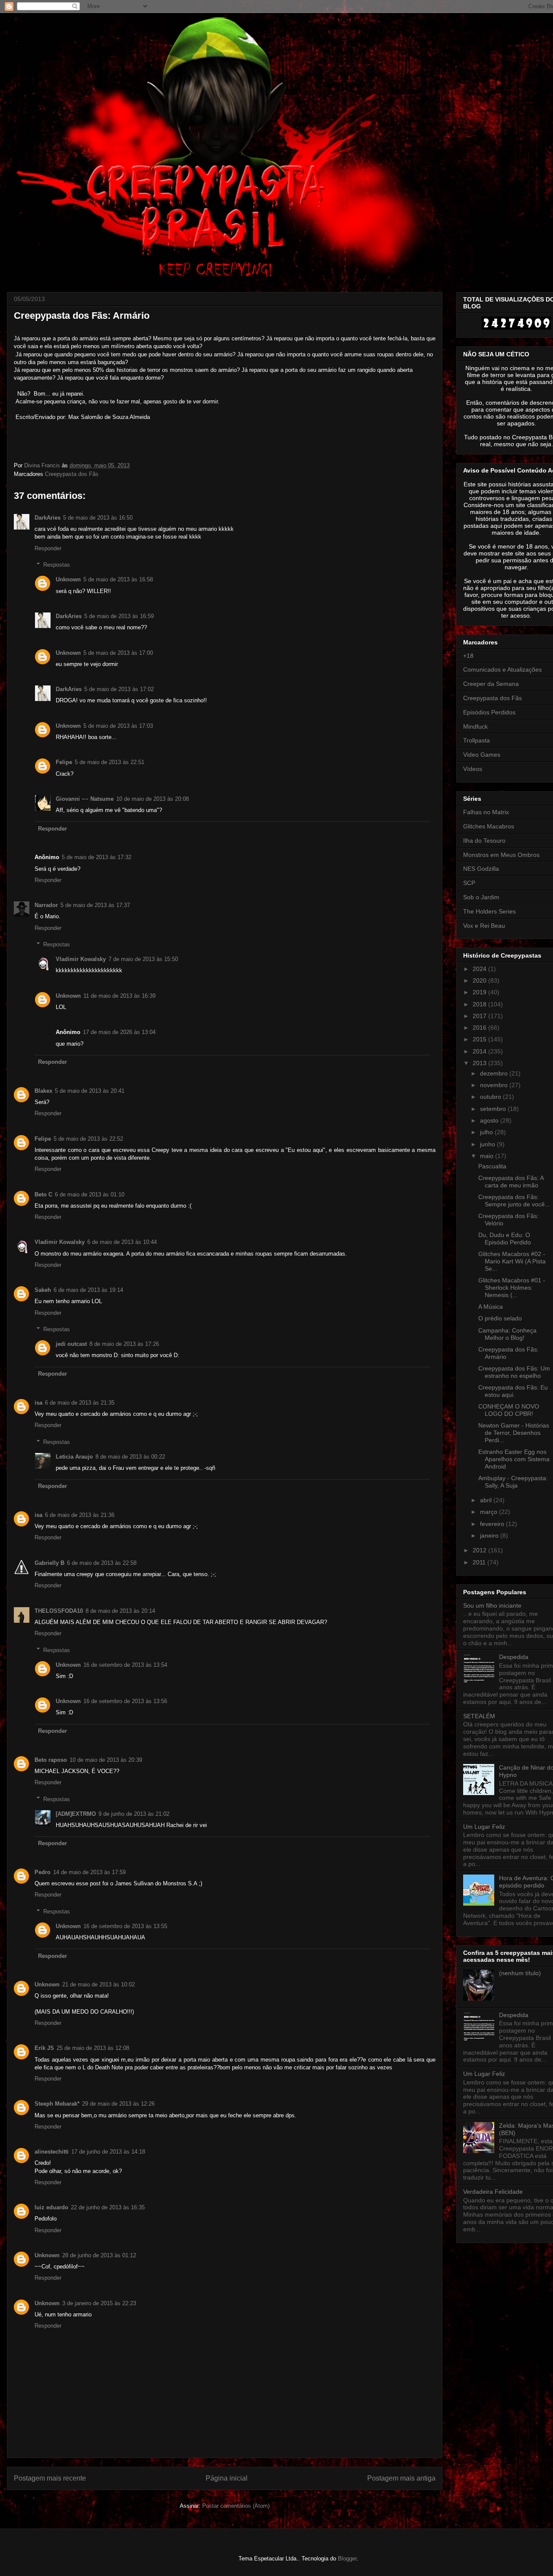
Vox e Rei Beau (484, 926)
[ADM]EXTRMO (76, 1814)
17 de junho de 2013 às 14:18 (108, 2152)
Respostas (57, 565)
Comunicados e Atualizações (502, 669)
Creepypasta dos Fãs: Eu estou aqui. (513, 1391)
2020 (480, 980)
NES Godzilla (481, 869)
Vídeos (473, 769)
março (489, 1512)
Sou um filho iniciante (492, 1605)
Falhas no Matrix (486, 812)
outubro (491, 1097)
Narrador (46, 905)
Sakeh (43, 1290)
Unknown (68, 579)
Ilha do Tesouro (484, 841)
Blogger (347, 2559)
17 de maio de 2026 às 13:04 (119, 1032)
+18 (468, 656)
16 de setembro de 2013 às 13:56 (125, 1701)
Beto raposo (51, 1760)
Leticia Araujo (74, 1457)
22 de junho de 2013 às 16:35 (108, 2207)
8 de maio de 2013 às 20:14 (120, 1611)
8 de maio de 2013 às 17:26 (124, 1344)
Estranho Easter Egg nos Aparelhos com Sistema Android (514, 1459)
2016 (480, 1028)
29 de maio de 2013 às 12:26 (118, 2104)
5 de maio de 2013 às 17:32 (97, 857)
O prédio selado (500, 1318)
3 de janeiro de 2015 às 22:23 (99, 2303)
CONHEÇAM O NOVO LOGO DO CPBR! (509, 1410)
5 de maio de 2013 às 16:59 (119, 616)
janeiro (490, 1535)
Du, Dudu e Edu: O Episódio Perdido (505, 1239)
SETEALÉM (479, 1716)
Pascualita (492, 1166)
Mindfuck (475, 726)
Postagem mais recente (50, 2478)
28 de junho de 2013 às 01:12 (99, 2255)
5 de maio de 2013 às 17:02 (119, 689)
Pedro (43, 1872)
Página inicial (227, 2478)
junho (488, 1144)
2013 (480, 1063)
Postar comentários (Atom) (236, 2506)
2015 (480, 1039)
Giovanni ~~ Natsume (85, 799)
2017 (480, 1016)
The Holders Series (489, 911)
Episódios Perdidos (489, 712)
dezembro (495, 1073)
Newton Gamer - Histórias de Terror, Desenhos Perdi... (514, 1433)
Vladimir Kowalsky (81, 959)
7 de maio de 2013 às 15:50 (143, 959)
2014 (480, 1051)
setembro (494, 1109)
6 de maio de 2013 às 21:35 (80, 1403)
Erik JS (44, 2048)
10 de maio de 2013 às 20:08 (153, 799)
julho (487, 1132)
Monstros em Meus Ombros (501, 855)
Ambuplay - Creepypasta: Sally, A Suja (513, 1482)
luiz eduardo (51, 2207)
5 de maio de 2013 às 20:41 (90, 1091)
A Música (491, 1307)
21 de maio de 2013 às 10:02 (99, 1984)
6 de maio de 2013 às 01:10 (90, 1194)
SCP (469, 883)
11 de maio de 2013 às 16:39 (119, 996)
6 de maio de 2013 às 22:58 (102, 1563)
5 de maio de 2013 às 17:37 (95, 905)
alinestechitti (52, 2152)
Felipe (64, 762)
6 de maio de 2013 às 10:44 (122, 1242)
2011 (480, 1562)
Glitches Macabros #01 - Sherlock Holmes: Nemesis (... (512, 1288)
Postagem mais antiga (401, 2478)
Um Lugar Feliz (484, 1827)
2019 (480, 992)
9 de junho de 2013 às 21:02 (134, 1814)
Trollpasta (477, 740)
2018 (480, 1004)
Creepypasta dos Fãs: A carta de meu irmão (511, 1182)
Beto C (43, 1194)
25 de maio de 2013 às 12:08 (93, 2048)
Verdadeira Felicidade (493, 2192)
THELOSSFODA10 (59, 1611)
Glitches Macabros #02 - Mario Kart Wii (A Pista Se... (512, 1261)
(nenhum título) (520, 1973)
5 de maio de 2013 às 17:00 (118, 653)
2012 (480, 1550)
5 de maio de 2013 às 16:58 (118, 579)
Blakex (43, 1091)
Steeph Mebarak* (57, 2104)
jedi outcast (71, 1344)
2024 (480, 969)
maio (488, 1156)
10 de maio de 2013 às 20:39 (106, 1760)
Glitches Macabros (489, 826)
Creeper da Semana (491, 684)
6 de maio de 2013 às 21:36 (80, 1515)
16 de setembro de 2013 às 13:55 (125, 1926)
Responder (48, 548)
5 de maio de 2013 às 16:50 (98, 518)
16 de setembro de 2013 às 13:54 (125, 1665)
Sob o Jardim (481, 897)
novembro (495, 1085)
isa (38, 1403)
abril (487, 1500)
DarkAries (48, 518)
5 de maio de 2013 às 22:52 (88, 1139)
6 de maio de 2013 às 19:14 (88, 1290)
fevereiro (493, 1524)
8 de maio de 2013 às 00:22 (130, 1457)
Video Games (482, 755)
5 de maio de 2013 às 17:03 (118, 726)
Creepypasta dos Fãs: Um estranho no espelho (514, 1372)
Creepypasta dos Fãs (72, 474)
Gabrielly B (49, 1563)
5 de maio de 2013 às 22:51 (110, 762)
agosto (490, 1120)
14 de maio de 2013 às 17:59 (89, 1872)
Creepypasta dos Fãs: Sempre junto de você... (514, 1201)
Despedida (514, 1657)
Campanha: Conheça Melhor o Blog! (507, 1334)
